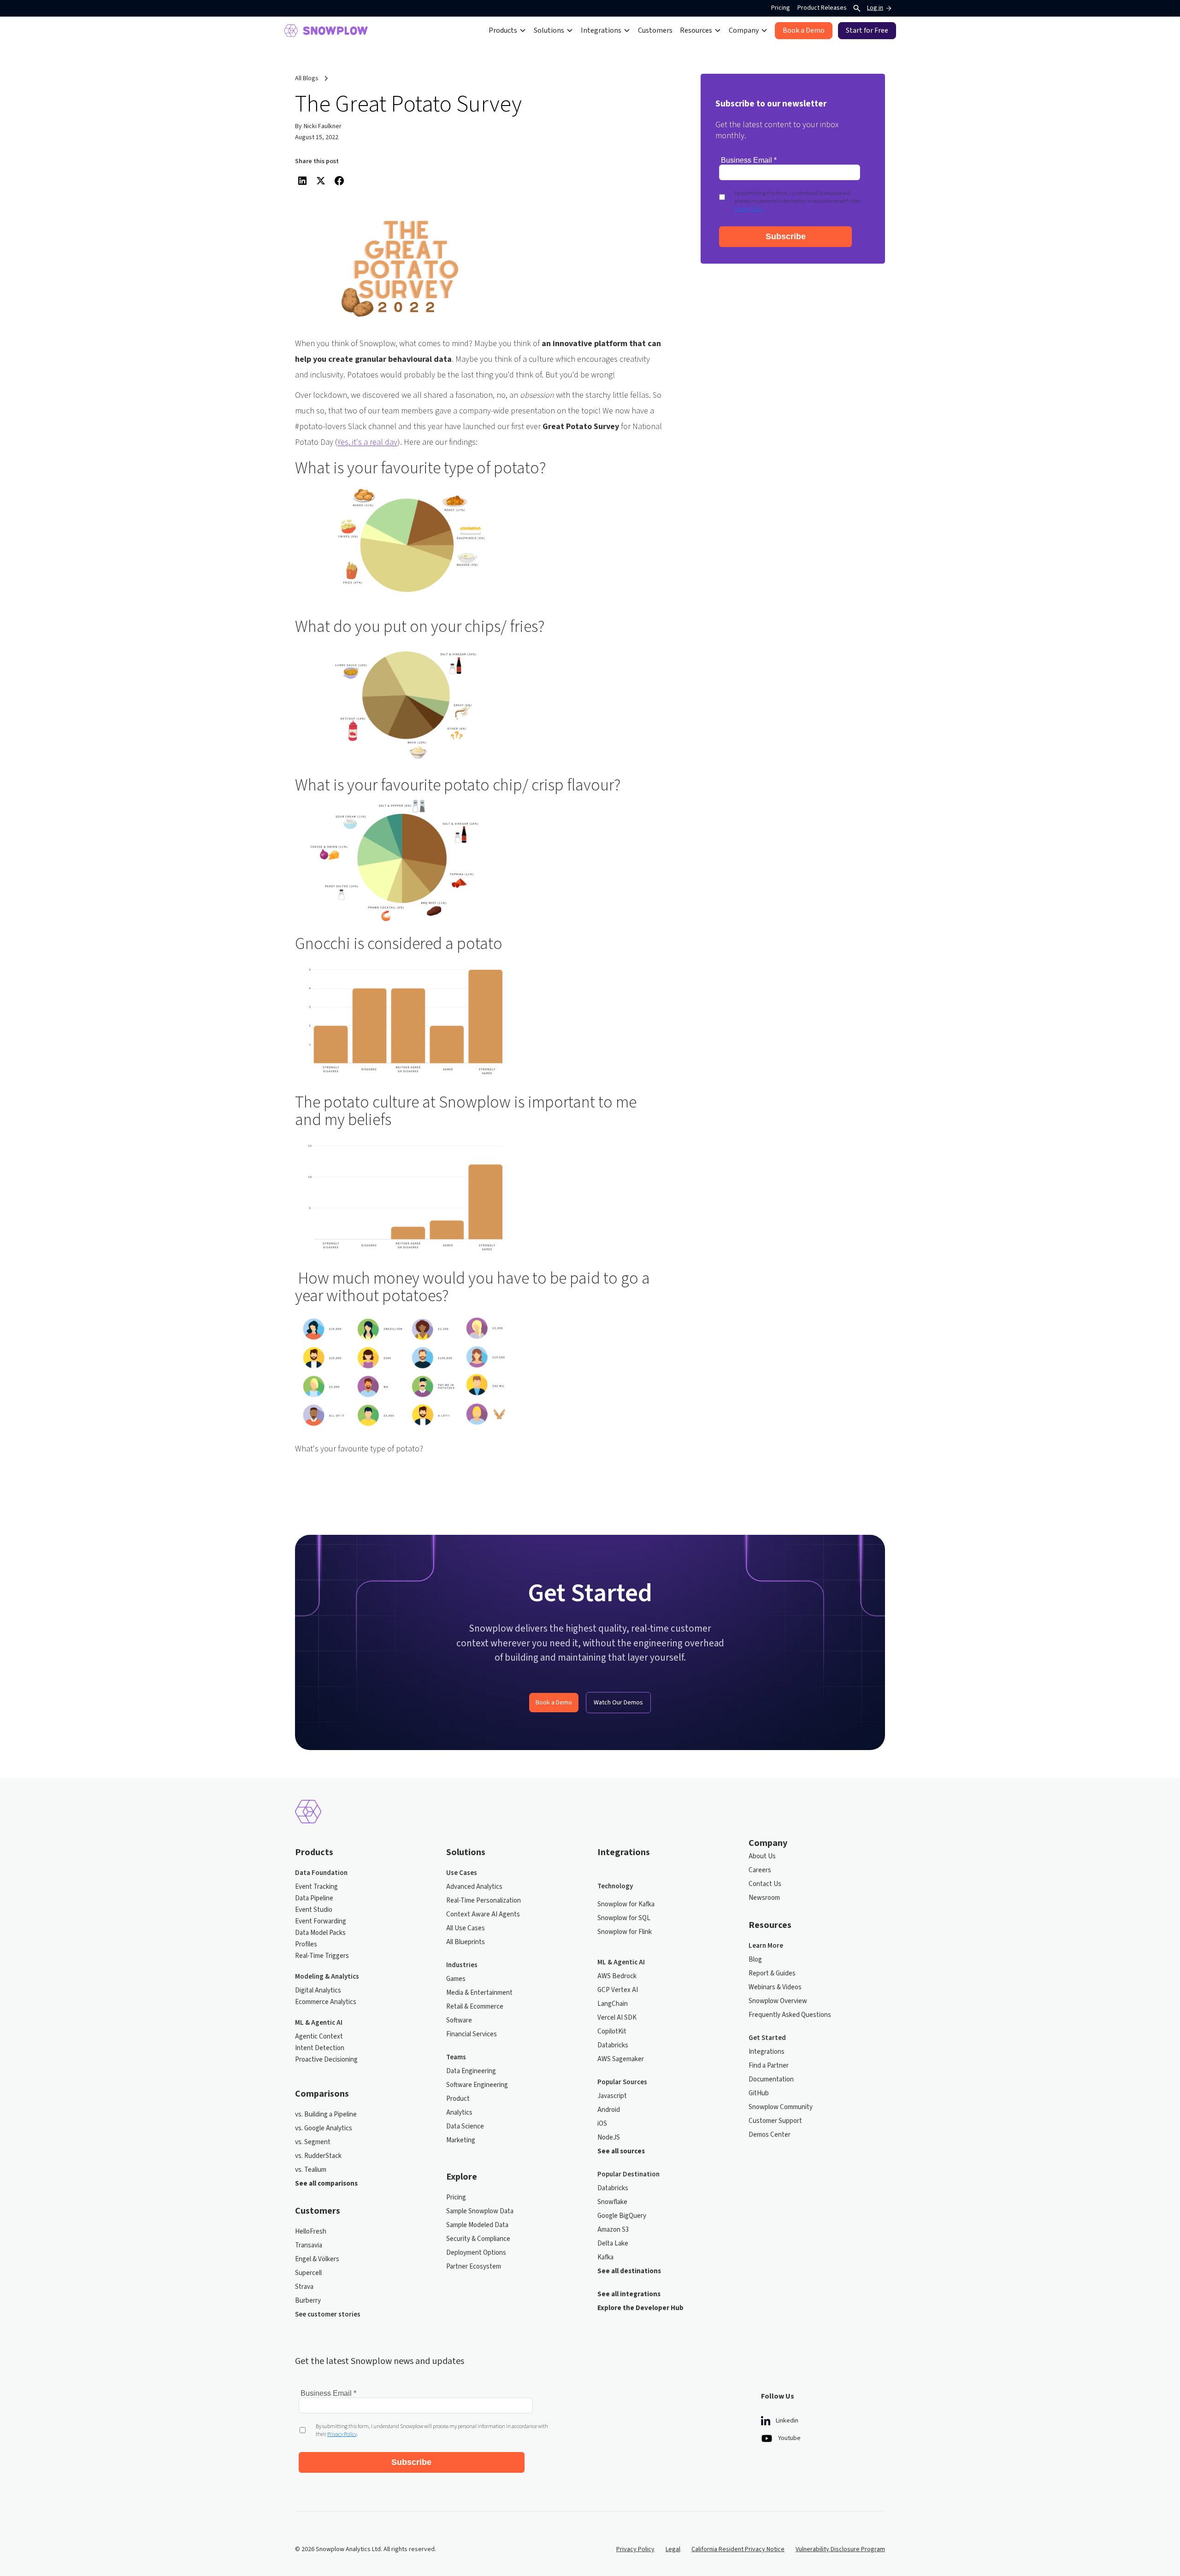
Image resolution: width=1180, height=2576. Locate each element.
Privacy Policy (635, 2549)
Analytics (459, 2113)
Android (609, 2110)
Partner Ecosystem (474, 2267)
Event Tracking (316, 1887)
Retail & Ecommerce (475, 2007)
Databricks (613, 2045)
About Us (762, 1857)
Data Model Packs (320, 1933)
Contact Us (765, 1884)
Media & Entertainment (479, 1993)
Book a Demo (554, 1703)
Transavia (309, 2246)
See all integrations (629, 2294)
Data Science (465, 2127)
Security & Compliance (478, 2239)
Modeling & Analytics (327, 1977)
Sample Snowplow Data (480, 2211)
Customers (655, 30)
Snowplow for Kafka (626, 1904)
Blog (755, 1960)
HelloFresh (311, 2232)
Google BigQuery (622, 2216)
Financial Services (472, 2034)
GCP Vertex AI (618, 1990)
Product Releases (822, 8)
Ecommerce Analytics (326, 2002)
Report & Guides (772, 1974)
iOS (602, 2124)
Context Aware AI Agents (483, 1915)
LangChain (613, 2004)
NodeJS (609, 2138)
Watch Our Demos (618, 1703)
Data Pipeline (314, 1898)
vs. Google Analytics (324, 2128)
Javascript (612, 2096)
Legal (673, 2549)
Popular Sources (622, 2082)
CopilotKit (612, 2032)
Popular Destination (628, 2175)
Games (456, 1979)
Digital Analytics (318, 1991)
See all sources (621, 2152)
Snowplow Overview (778, 2001)
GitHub (759, 2093)
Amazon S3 (613, 2230)
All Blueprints (466, 1942)
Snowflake (612, 2202)
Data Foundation (321, 1873)
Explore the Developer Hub (640, 2308)
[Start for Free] (867, 31)
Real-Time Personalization (484, 1901)
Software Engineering (477, 2085)
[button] (507, 30)
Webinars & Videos (775, 1987)
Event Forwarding (321, 1922)
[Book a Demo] (804, 31)
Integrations (767, 2052)
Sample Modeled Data (477, 2225)
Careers (760, 1870)
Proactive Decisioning (326, 2060)
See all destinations (629, 2271)
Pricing (781, 8)
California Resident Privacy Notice (738, 2549)
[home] (326, 31)
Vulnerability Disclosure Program (840, 2549)
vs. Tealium (311, 2170)
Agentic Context (319, 2037)
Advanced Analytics (474, 1887)
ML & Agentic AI (319, 2023)
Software (459, 2021)
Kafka (605, 2258)
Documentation (771, 2080)
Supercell (308, 2273)
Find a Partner (769, 2066)
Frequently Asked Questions (790, 2015)
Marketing (461, 2140)
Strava (304, 2287)
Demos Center (770, 2135)
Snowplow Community (781, 2107)
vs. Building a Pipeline (326, 2115)
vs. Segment (313, 2142)
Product (458, 2099)
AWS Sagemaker (621, 2059)
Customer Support (775, 2121)
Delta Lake (613, 2244)
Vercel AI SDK (617, 2018)
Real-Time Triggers (322, 1956)
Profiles (306, 1945)
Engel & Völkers (317, 2259)
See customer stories (328, 2315)
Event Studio (314, 1910)
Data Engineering (471, 2071)
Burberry (308, 2301)
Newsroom (764, 1898)
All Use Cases (466, 1928)
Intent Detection (320, 2048)
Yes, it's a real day (367, 442)
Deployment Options (476, 2253)
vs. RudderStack (318, 2156)
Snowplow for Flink (625, 1932)
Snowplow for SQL (624, 1918)
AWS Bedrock (617, 1976)
